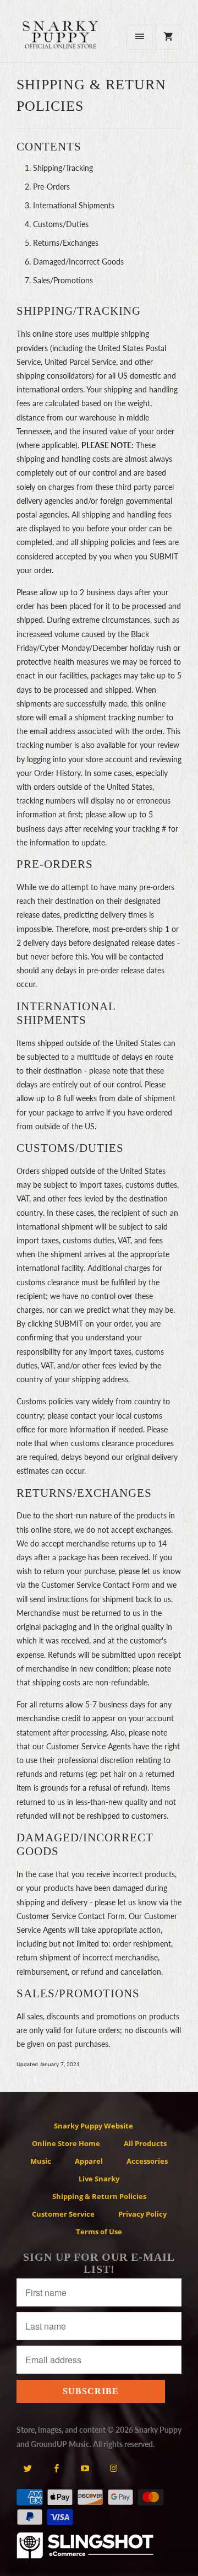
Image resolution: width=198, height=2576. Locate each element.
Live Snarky (99, 2179)
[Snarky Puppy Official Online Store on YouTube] (85, 2468)
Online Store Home (66, 2143)
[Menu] (140, 37)
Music (41, 2161)
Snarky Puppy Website (94, 2126)
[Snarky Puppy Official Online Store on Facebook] (56, 2468)
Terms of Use (99, 2232)
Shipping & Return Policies (99, 2196)
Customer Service (63, 2214)
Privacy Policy (142, 2214)
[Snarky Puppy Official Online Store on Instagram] (114, 2468)
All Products (145, 2143)
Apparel (89, 2161)
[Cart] (168, 37)
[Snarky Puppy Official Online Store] (61, 41)
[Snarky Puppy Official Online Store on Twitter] (28, 2468)
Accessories (147, 2161)
